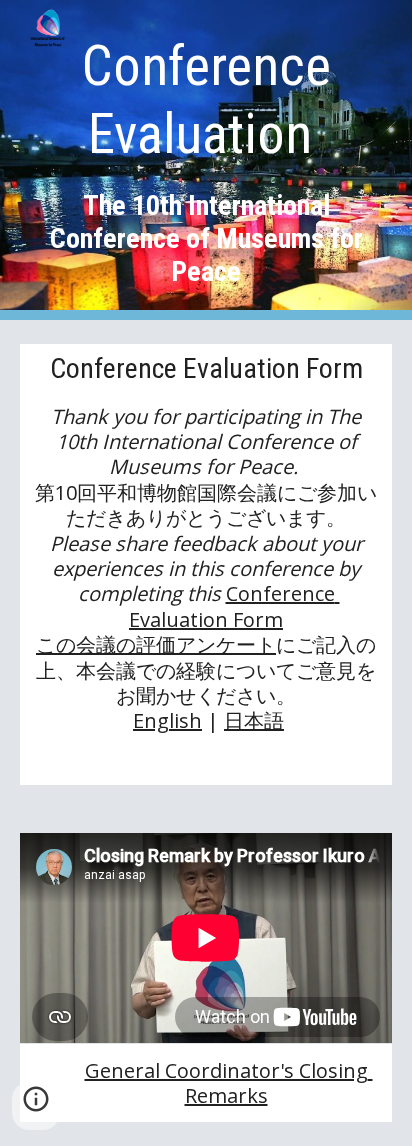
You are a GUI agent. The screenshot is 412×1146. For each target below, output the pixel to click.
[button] (36, 1106)
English (167, 720)
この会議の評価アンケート (156, 644)
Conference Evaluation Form (234, 606)
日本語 (254, 720)
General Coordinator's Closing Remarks (229, 1083)
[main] (206, 160)
